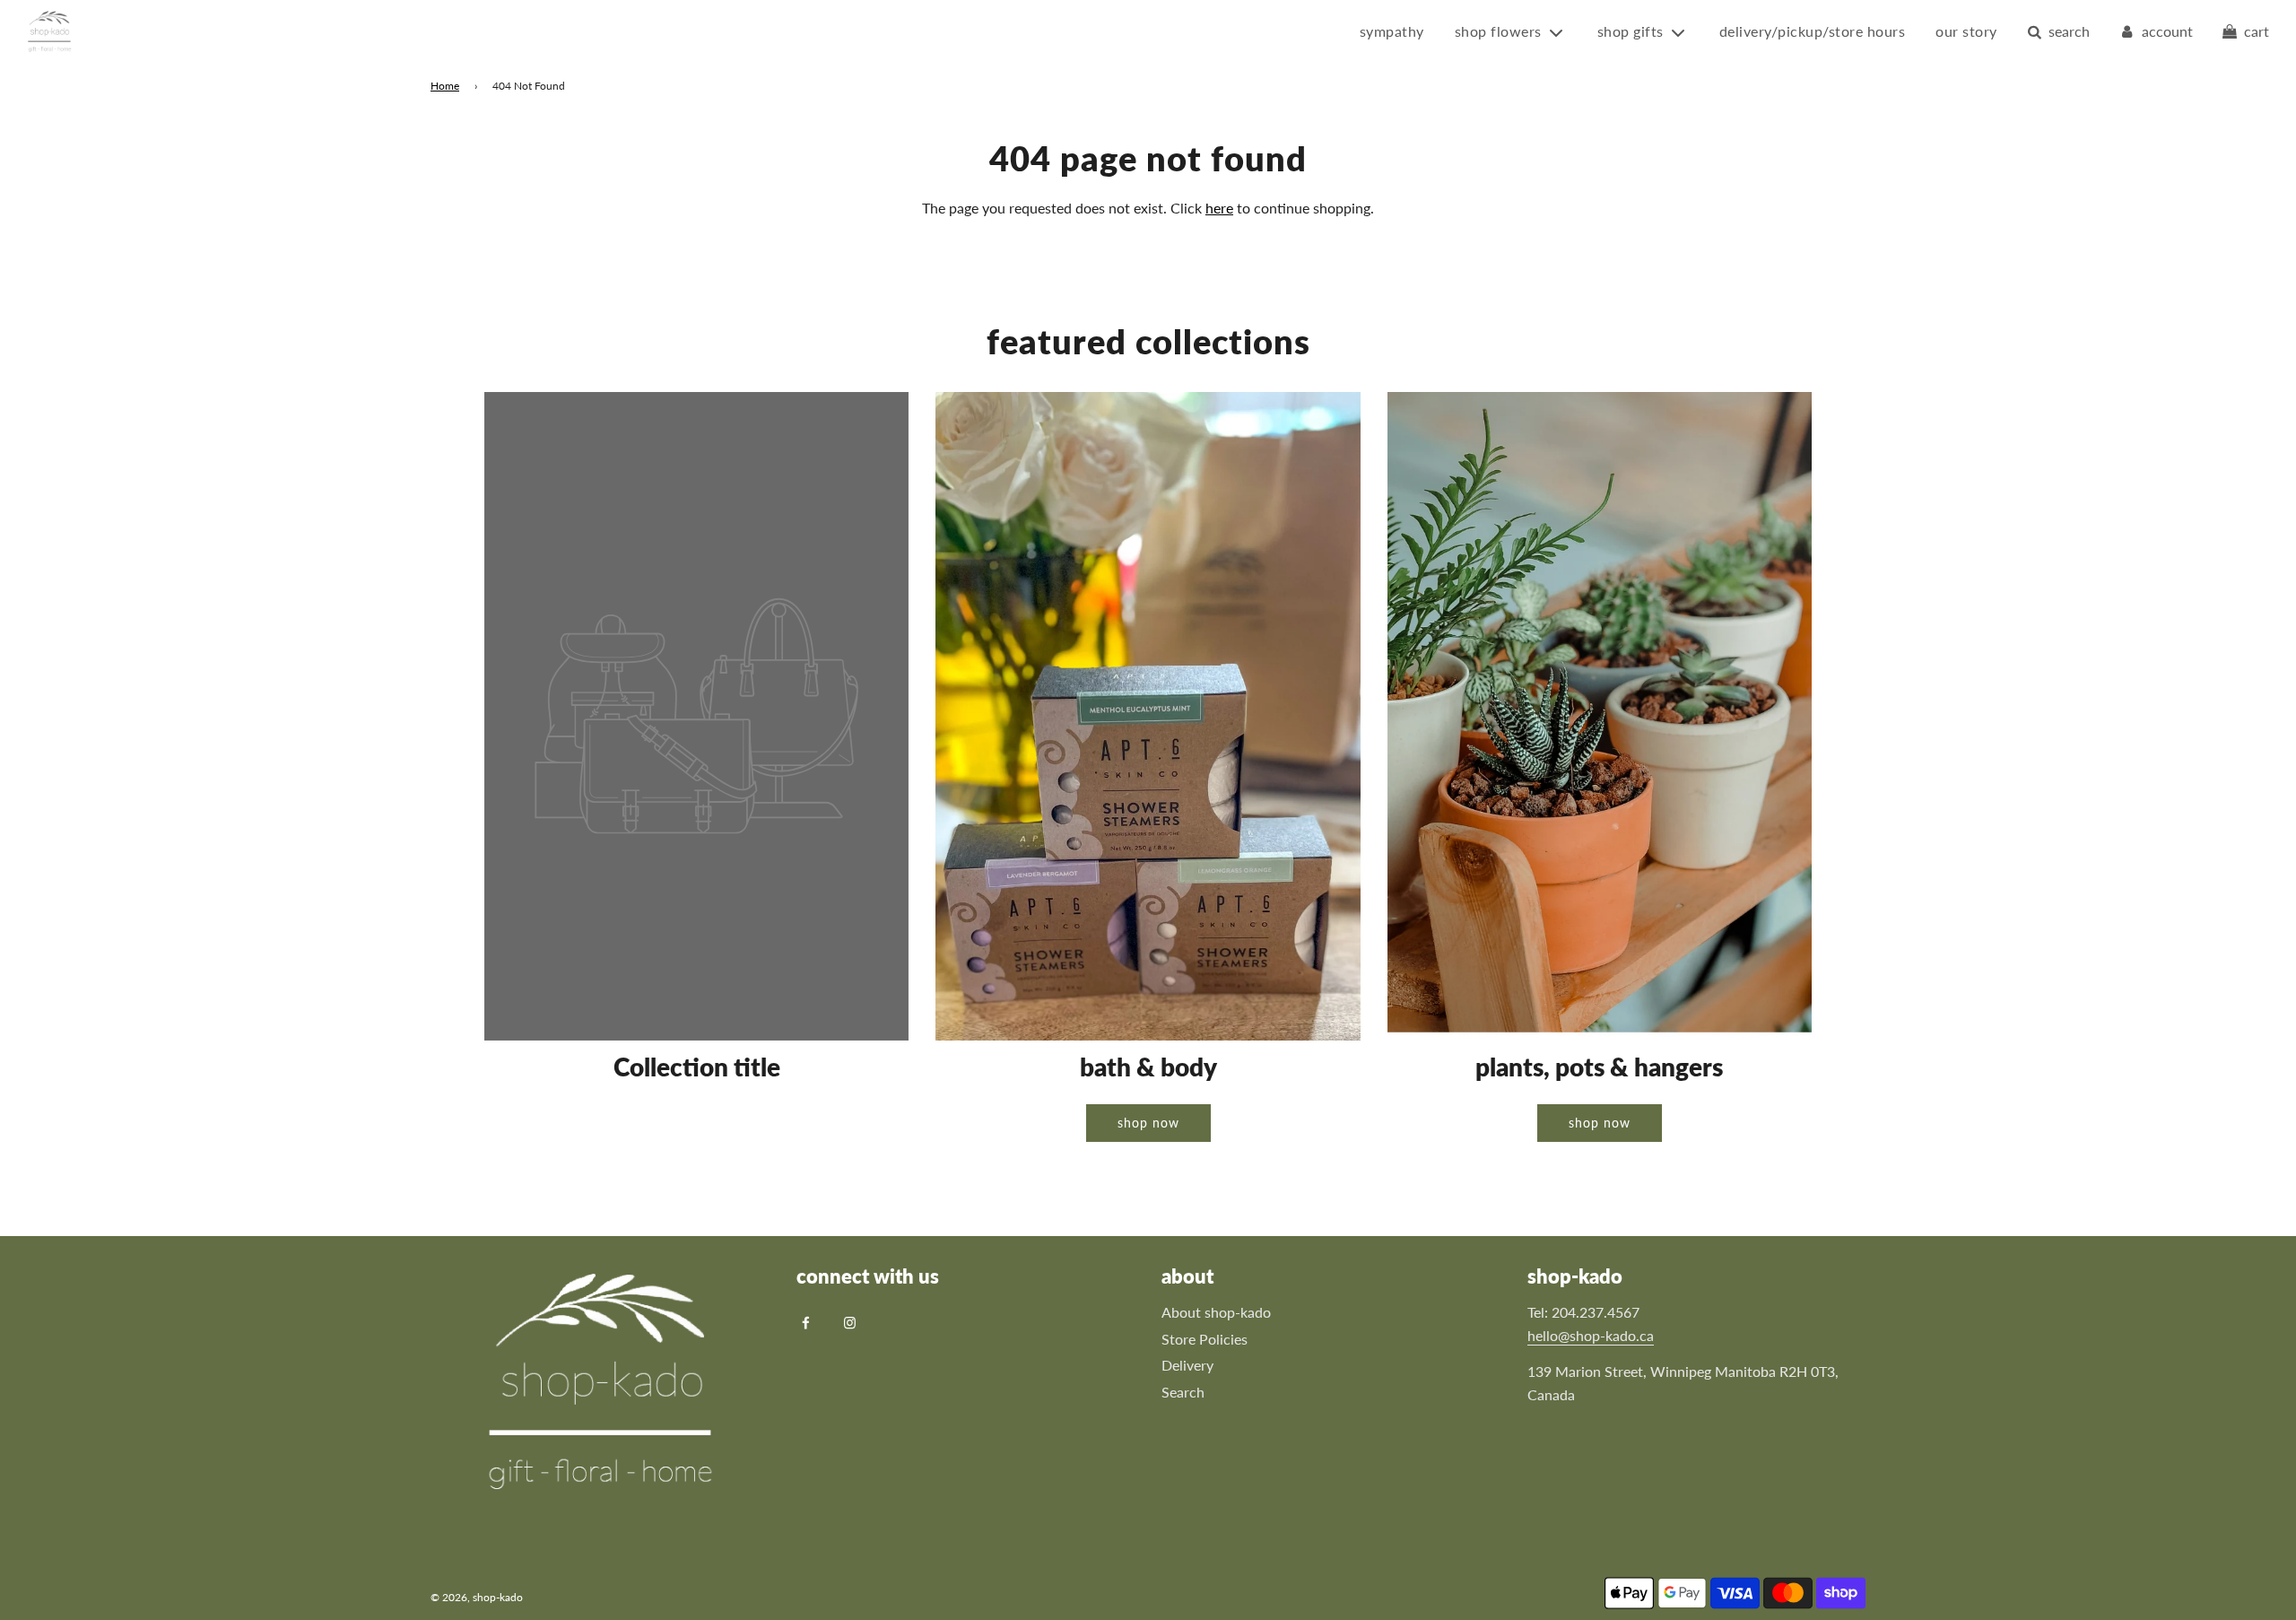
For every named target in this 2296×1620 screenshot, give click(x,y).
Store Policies (1205, 1339)
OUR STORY (1966, 31)
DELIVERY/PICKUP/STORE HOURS (1813, 31)
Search (1183, 1392)
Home (445, 86)
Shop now (1148, 1123)
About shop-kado (1216, 1312)
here (1219, 208)
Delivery (1187, 1365)
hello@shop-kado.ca (1591, 1335)
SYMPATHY (1392, 31)
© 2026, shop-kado (477, 1597)
